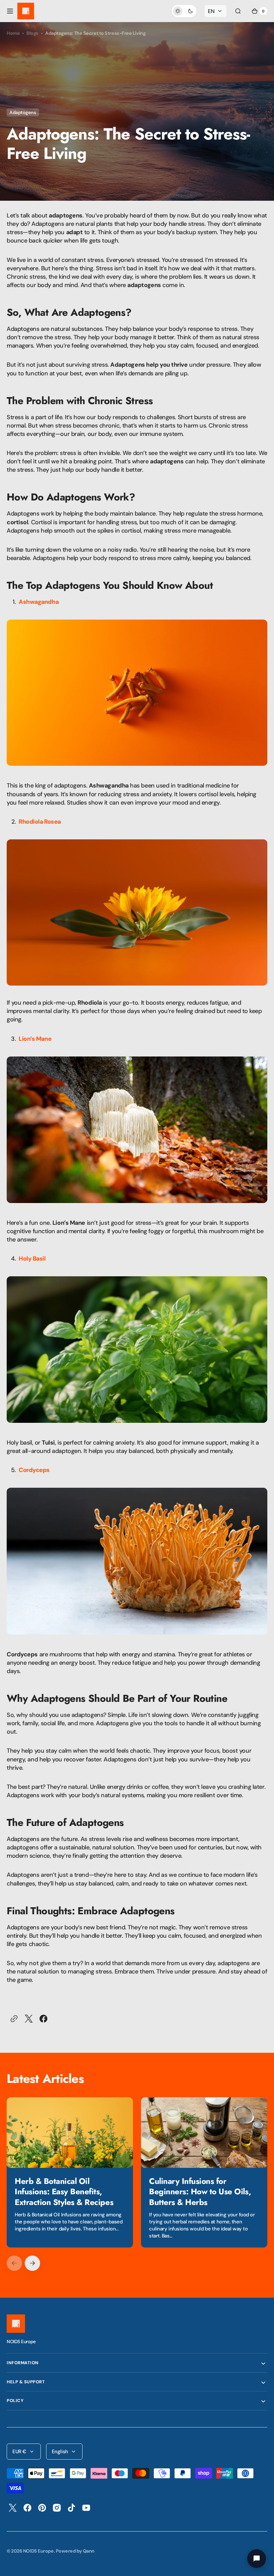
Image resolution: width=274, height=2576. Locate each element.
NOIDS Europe (38, 2551)
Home (13, 33)
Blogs (32, 33)
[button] (10, 11)
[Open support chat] (257, 2559)
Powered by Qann (75, 2551)
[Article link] (70, 2172)
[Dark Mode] (184, 11)
